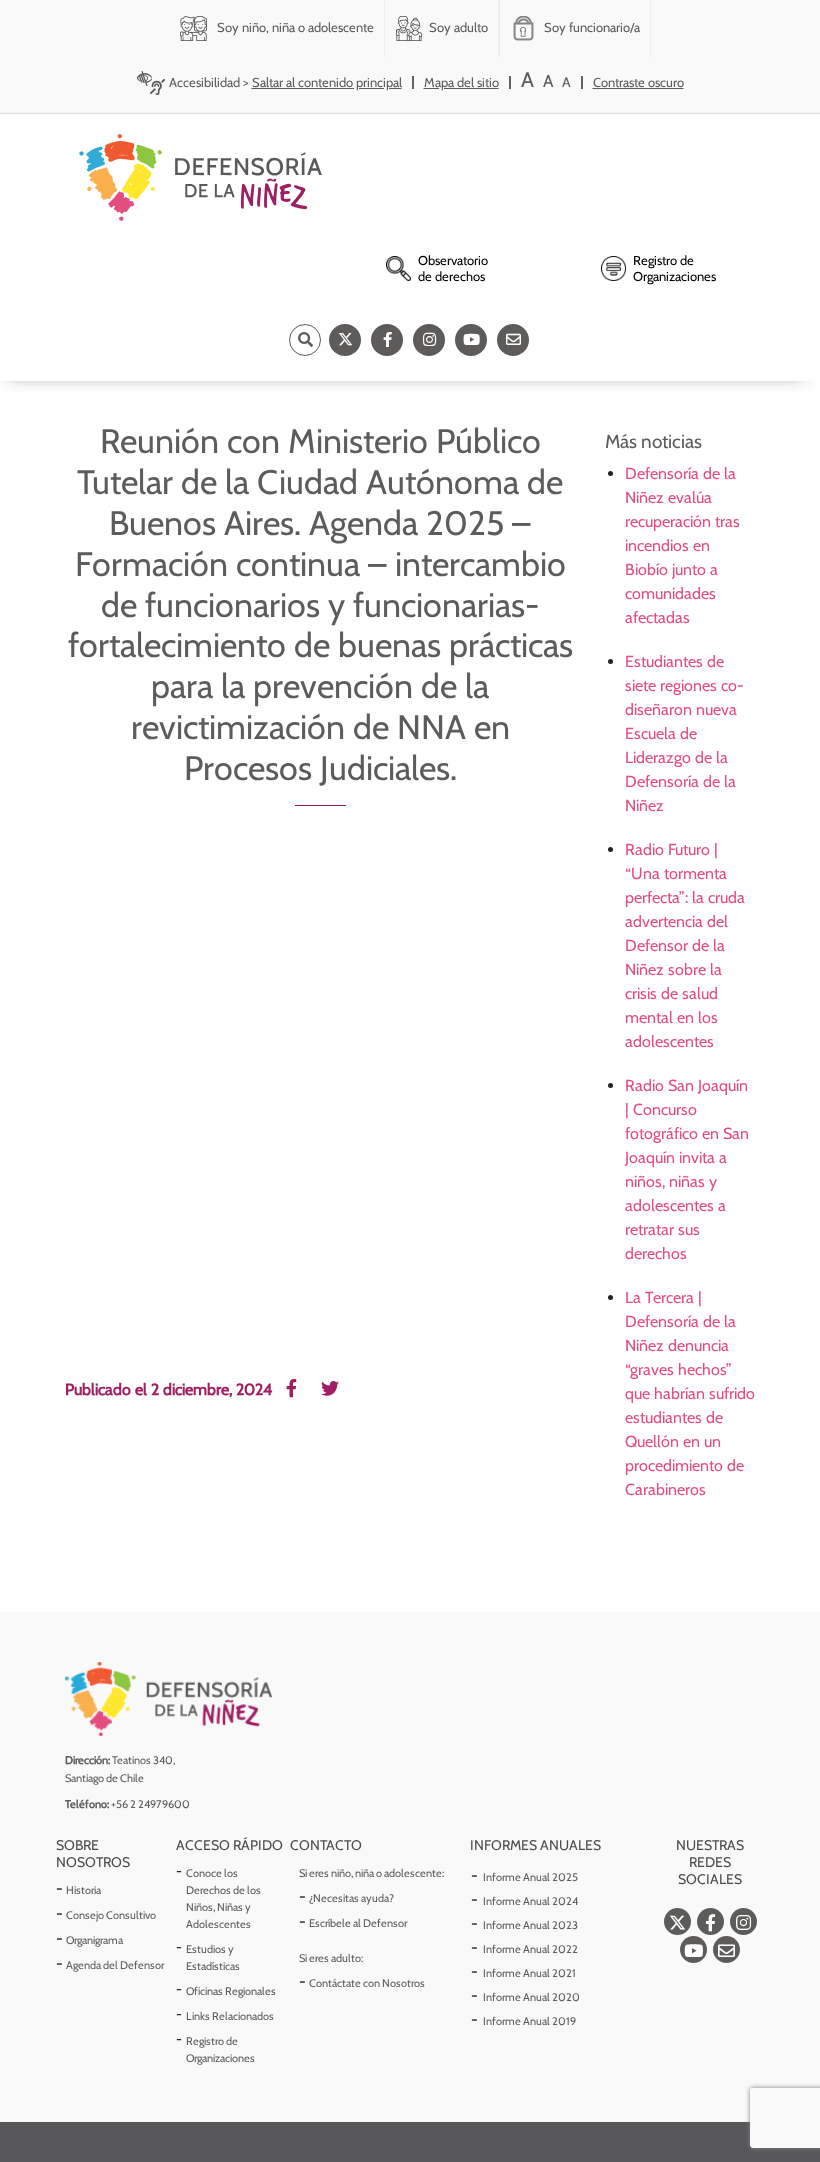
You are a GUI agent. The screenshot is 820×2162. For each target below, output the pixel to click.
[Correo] (513, 340)
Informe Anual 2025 (530, 1877)
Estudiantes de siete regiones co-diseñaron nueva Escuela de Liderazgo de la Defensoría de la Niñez (684, 733)
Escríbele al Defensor (358, 1923)
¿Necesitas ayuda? (351, 1898)
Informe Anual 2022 (530, 1949)
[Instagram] (429, 340)
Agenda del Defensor (115, 1965)
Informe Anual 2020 (531, 1997)
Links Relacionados (230, 2016)
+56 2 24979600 (150, 1804)
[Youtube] (471, 340)
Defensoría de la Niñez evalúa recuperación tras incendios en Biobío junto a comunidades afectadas (682, 545)
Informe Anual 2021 (529, 1973)
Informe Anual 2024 (530, 1901)
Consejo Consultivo (111, 1915)
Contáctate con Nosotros (367, 1983)
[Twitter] (345, 340)
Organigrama (94, 1940)
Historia (83, 1890)
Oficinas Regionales (231, 1991)
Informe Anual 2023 (530, 1925)
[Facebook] (387, 340)
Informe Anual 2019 (529, 2021)
